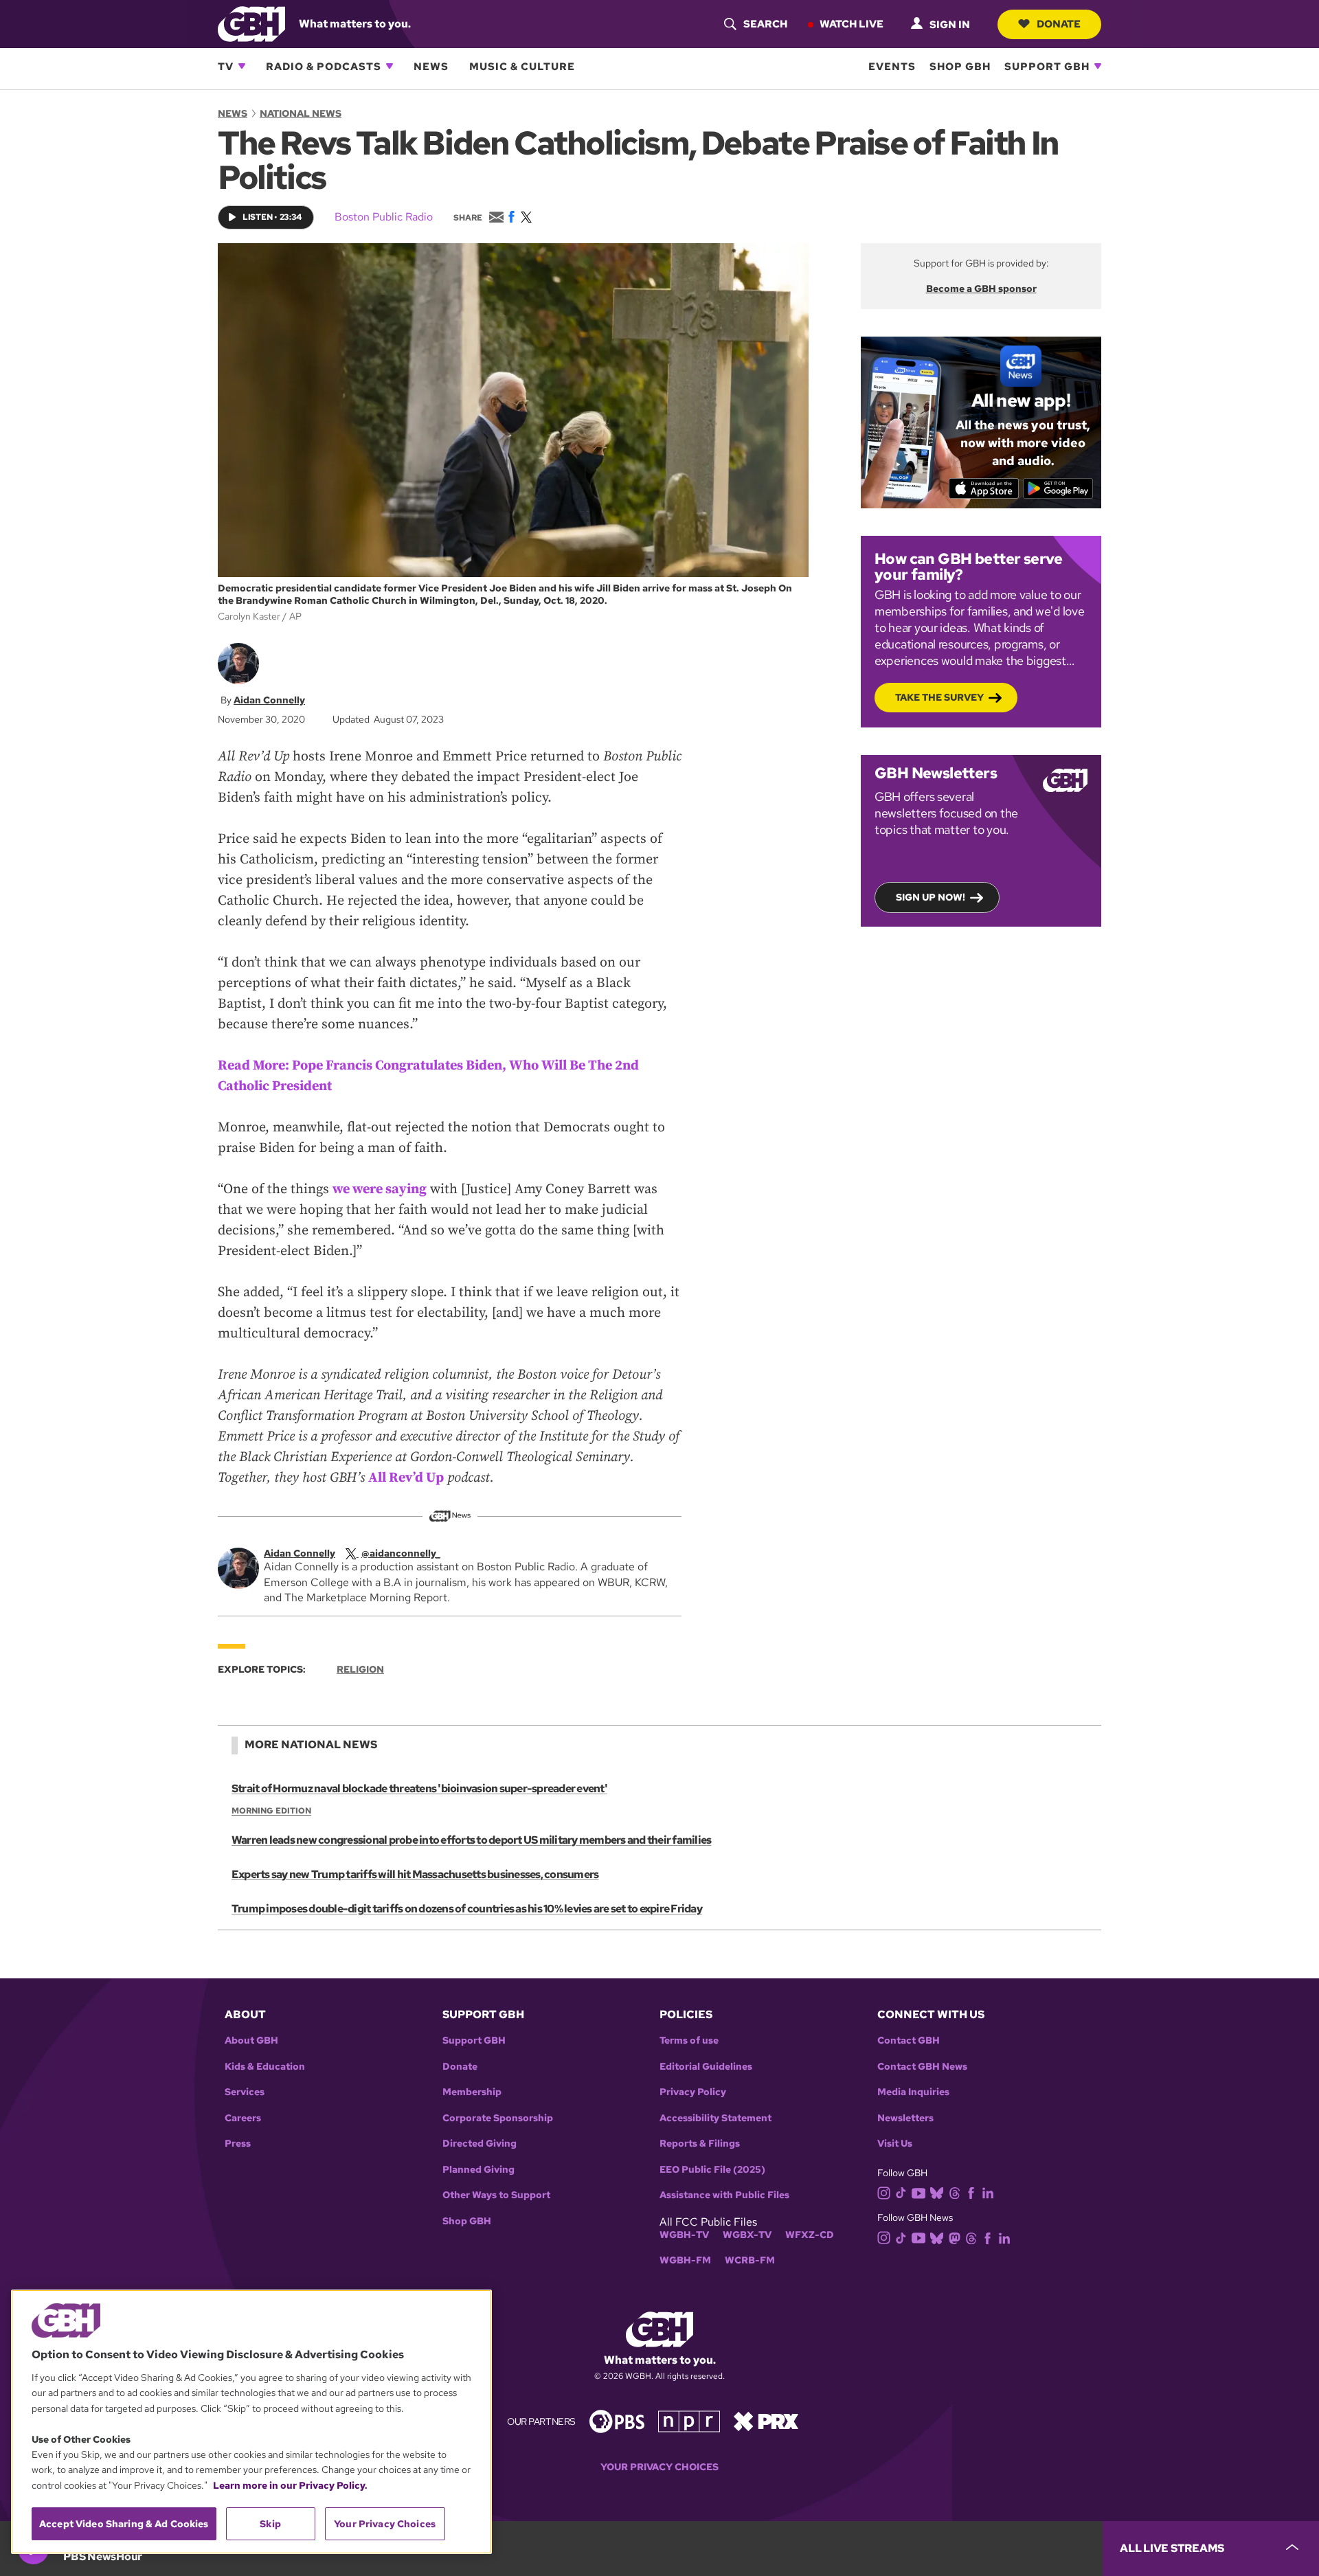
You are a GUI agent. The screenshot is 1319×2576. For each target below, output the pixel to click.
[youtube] (918, 2192)
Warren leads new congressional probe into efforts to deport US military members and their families (471, 1840)
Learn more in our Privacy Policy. (290, 2485)
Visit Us (895, 2144)
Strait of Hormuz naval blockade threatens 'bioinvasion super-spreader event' (419, 1788)
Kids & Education (265, 2067)
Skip (270, 2524)
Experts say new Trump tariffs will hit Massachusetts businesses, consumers (415, 1874)
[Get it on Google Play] (1058, 488)
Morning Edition (271, 1811)
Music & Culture (522, 66)
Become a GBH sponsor (981, 289)
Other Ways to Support (496, 2195)
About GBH (251, 2041)
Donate (1059, 23)
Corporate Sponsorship (498, 2118)
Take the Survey (939, 697)
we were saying (380, 1189)
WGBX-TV (747, 2235)
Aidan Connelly (269, 700)
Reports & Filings (700, 2144)
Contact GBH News (922, 2067)
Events (892, 66)
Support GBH (1047, 66)
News (431, 66)
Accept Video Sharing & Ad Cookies (124, 2524)
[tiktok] (901, 2192)
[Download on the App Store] (984, 488)
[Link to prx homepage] (766, 2420)
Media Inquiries (913, 2092)
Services (245, 2092)
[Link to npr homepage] (689, 2420)
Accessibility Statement (715, 2118)
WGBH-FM (685, 2260)
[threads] (955, 2192)
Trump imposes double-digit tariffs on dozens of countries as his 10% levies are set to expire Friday (467, 1909)
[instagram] (884, 2192)
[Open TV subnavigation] (242, 66)
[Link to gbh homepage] (251, 23)
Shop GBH (960, 66)
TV (226, 66)
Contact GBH (909, 2041)
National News (301, 113)
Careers (243, 2118)
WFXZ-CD (810, 2235)
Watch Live (852, 23)
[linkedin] (988, 2192)
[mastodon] (955, 2237)
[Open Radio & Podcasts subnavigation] (390, 66)
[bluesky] (937, 2192)
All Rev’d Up (406, 1478)
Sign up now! (931, 897)
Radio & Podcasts (324, 66)
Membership (472, 2092)
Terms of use (689, 2041)
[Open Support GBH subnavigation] (1098, 66)
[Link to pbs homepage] (617, 2420)
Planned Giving (478, 2170)
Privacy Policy (693, 2092)
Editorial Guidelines (706, 2067)
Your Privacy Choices (659, 2467)
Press (238, 2144)
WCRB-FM (750, 2260)
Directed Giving (480, 2144)
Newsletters (905, 2118)
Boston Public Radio (384, 217)
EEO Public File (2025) (712, 2170)
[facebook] (971, 2192)
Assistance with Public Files (724, 2195)
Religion (360, 1669)
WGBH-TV (684, 2235)
